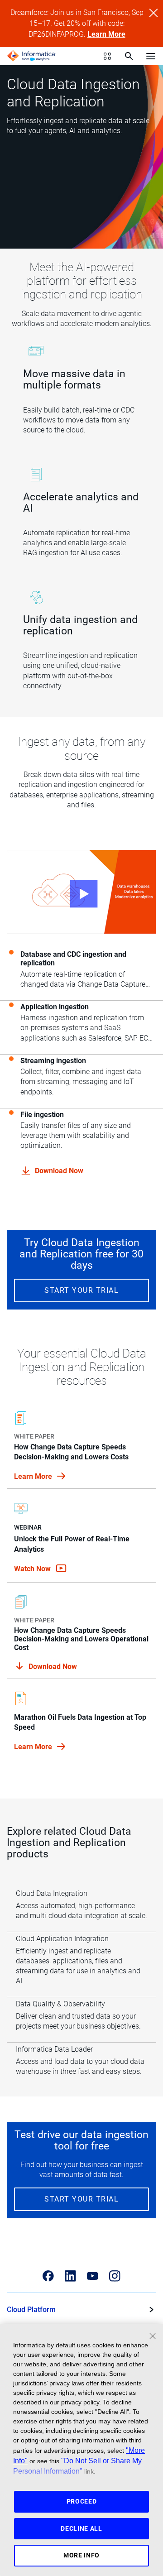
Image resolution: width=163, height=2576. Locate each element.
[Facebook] (48, 2276)
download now (59, 1171)
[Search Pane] (129, 56)
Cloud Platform (31, 2310)
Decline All (81, 2528)
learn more (34, 1476)
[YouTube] (93, 2276)
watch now (33, 1569)
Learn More (106, 34)
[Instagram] (115, 2276)
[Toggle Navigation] (151, 56)
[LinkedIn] (70, 2276)
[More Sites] (107, 56)
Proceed (82, 2501)
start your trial (81, 1290)
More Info (81, 2555)
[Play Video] (81, 892)
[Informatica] (31, 56)
